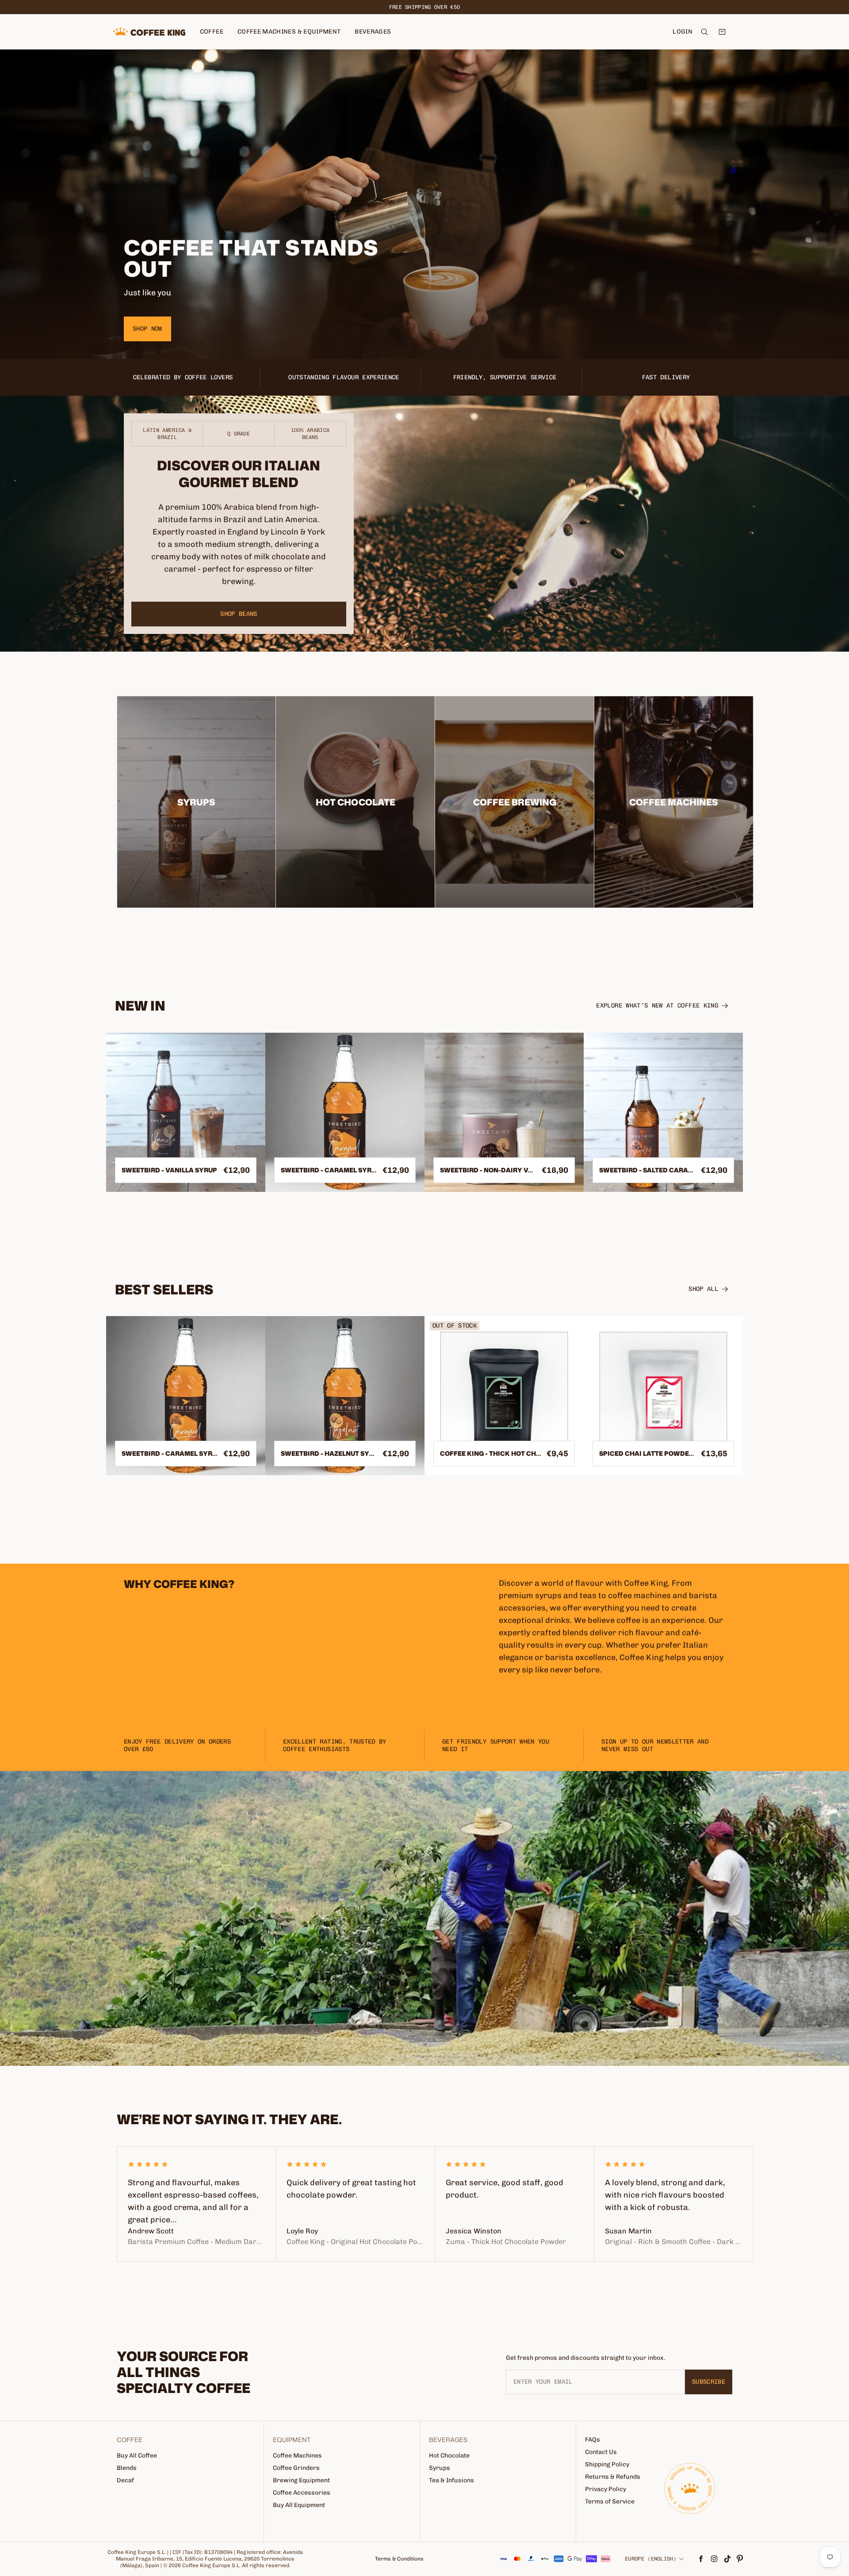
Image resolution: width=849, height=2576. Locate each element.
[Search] (704, 32)
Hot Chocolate (449, 2456)
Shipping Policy (607, 2464)
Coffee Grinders (296, 2468)
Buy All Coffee (137, 2456)
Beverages (373, 32)
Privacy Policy (606, 2489)
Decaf (125, 2480)
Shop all (703, 1289)
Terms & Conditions (399, 2559)
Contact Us (601, 2452)
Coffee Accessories (302, 2493)
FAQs (593, 2440)
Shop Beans (239, 614)
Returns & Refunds (613, 2477)
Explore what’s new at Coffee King (657, 1006)
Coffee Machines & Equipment (289, 32)
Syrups (440, 2468)
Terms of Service (610, 2502)
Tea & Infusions (451, 2480)
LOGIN (683, 32)
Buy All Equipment (299, 2505)
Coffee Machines (297, 2456)
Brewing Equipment (301, 2480)
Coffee (212, 32)
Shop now (147, 329)
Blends (127, 2468)
